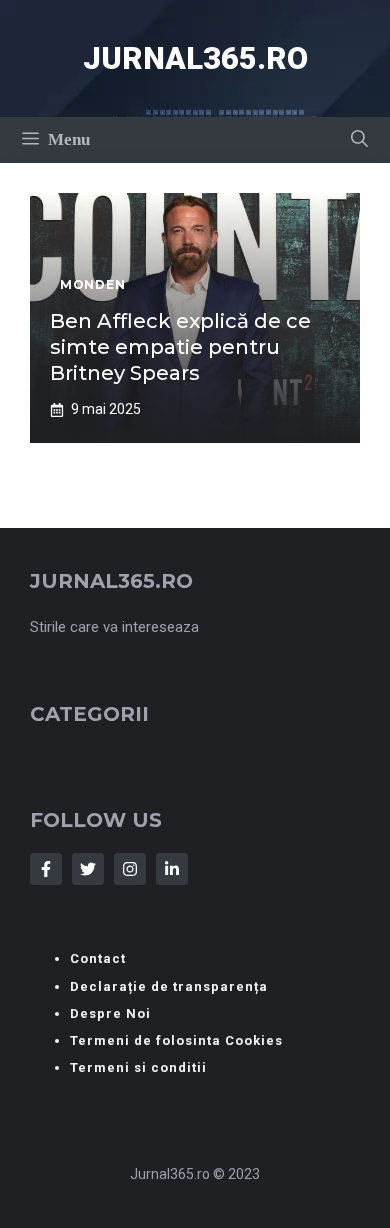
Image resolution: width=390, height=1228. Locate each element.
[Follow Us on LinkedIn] (172, 869)
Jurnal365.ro (195, 58)
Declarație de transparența (169, 986)
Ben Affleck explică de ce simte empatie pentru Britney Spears (180, 347)
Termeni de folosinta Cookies (176, 1040)
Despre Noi (110, 1013)
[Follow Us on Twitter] (88, 869)
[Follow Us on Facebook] (46, 869)
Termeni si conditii (138, 1067)
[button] (359, 140)
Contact (98, 958)
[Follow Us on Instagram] (130, 869)
